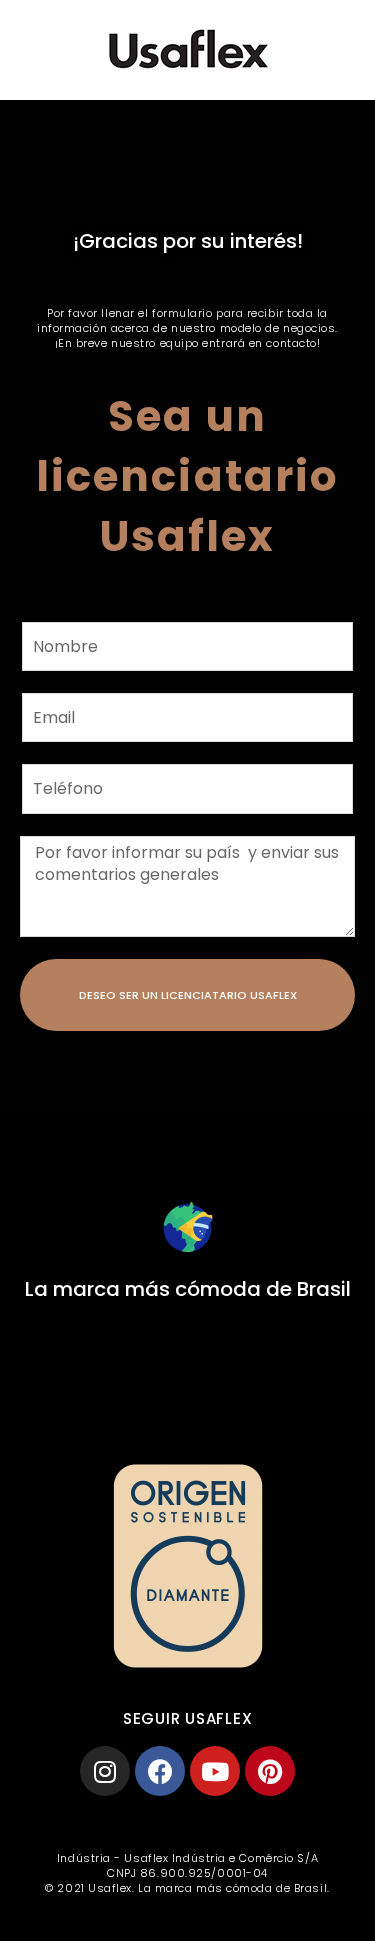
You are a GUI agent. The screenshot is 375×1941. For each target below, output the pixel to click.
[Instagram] (105, 1771)
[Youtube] (215, 1771)
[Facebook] (160, 1771)
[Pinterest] (270, 1771)
